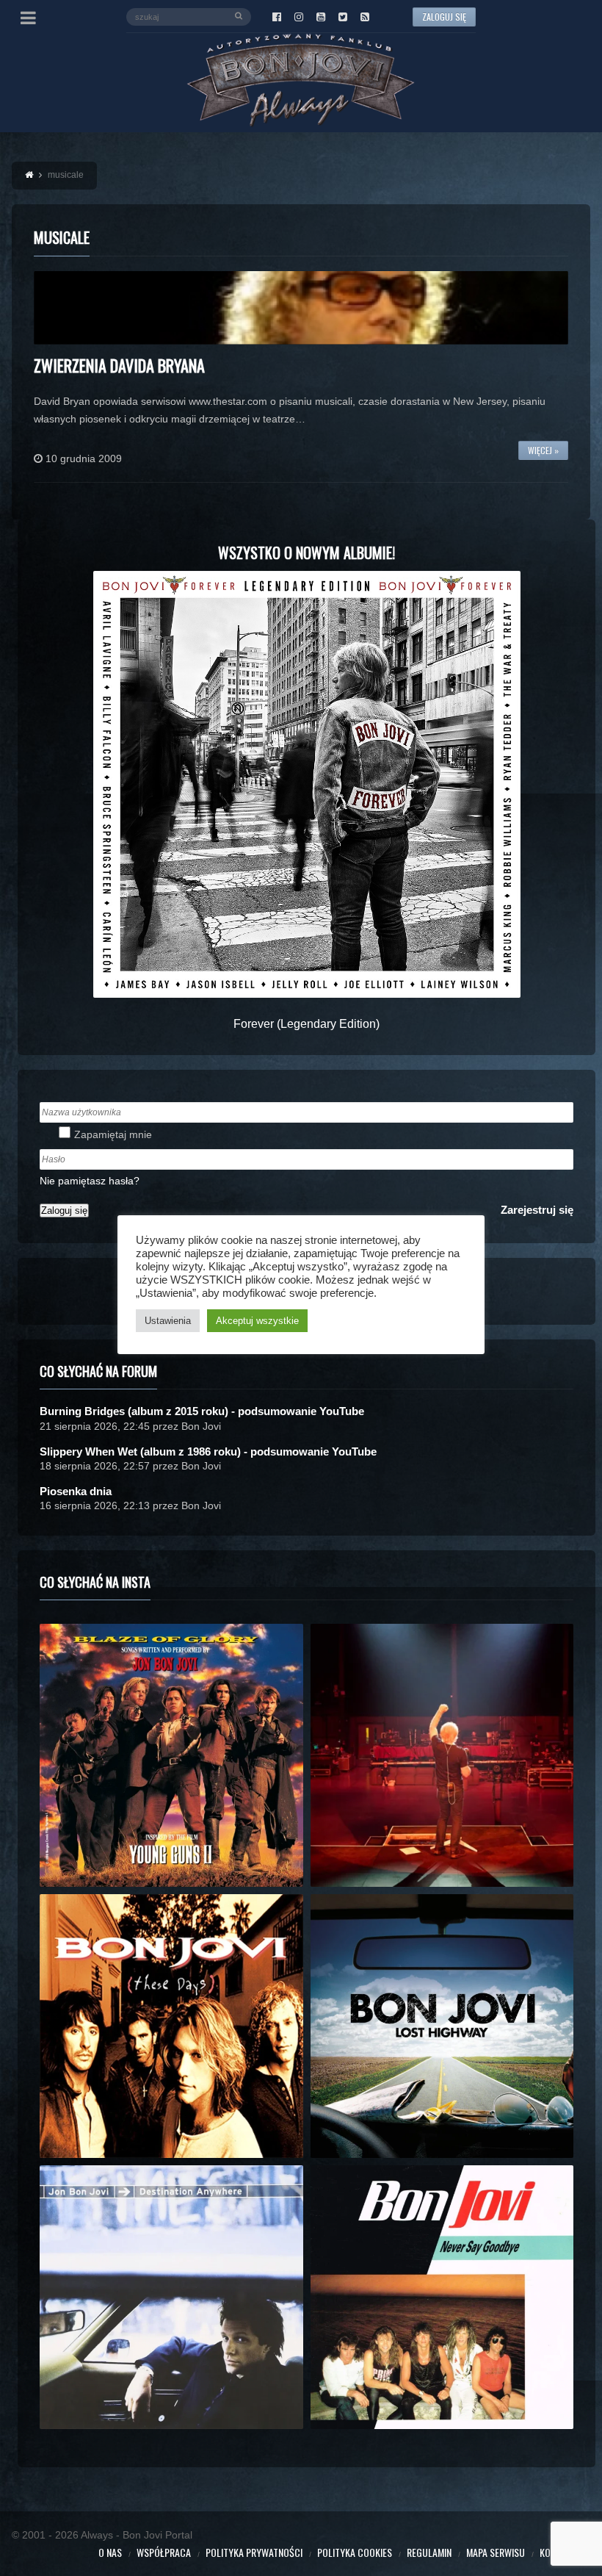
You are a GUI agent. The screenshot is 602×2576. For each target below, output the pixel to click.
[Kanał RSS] (365, 17)
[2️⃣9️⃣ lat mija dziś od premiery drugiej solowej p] (171, 2297)
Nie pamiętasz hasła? (90, 1181)
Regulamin (429, 2552)
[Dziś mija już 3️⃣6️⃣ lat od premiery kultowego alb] (171, 1756)
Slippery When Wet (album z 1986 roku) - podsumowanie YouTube (208, 1451)
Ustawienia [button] (168, 1321)
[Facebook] (277, 17)
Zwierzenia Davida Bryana (119, 365)
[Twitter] (343, 17)
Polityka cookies (355, 2552)
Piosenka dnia (76, 1491)
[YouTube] (321, 17)
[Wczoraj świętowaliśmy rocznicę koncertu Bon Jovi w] (442, 2026)
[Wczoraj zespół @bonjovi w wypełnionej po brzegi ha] (442, 1756)
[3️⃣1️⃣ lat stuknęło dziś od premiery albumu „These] (171, 2026)
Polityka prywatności (254, 2552)
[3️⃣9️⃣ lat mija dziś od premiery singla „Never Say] (442, 2297)
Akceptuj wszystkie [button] (257, 1321)
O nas (110, 2552)
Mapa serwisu (496, 2552)
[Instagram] (299, 17)
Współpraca (164, 2552)
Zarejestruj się (537, 1210)
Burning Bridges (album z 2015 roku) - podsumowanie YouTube (202, 1411)
